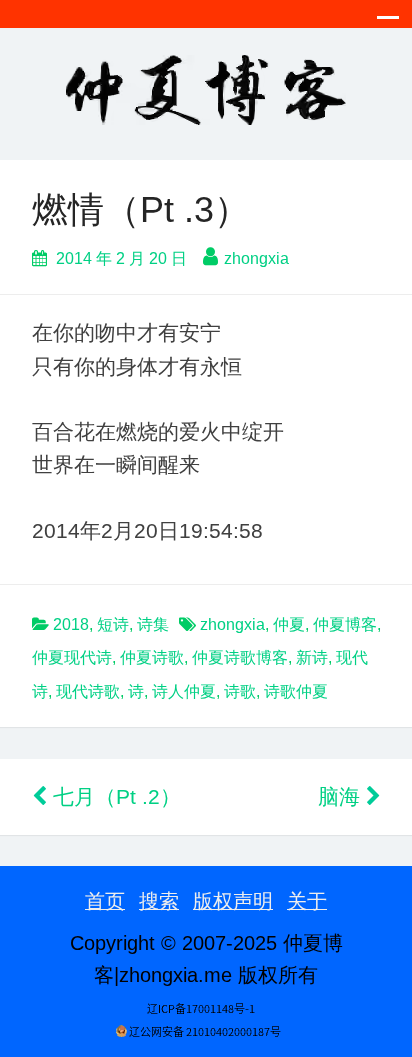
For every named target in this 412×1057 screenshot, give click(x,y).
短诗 (113, 624)
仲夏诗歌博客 (240, 657)
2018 (71, 624)
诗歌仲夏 (296, 691)
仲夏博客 (345, 624)
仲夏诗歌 (152, 657)
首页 (105, 901)
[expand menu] (388, 23)
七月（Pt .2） (114, 796)
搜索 (159, 901)
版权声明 (233, 901)
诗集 (153, 624)
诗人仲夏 (184, 691)
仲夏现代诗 (72, 657)
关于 (307, 901)
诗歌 (240, 691)
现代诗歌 (88, 691)
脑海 (342, 796)
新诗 (312, 657)
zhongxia (256, 258)
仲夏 (289, 624)
